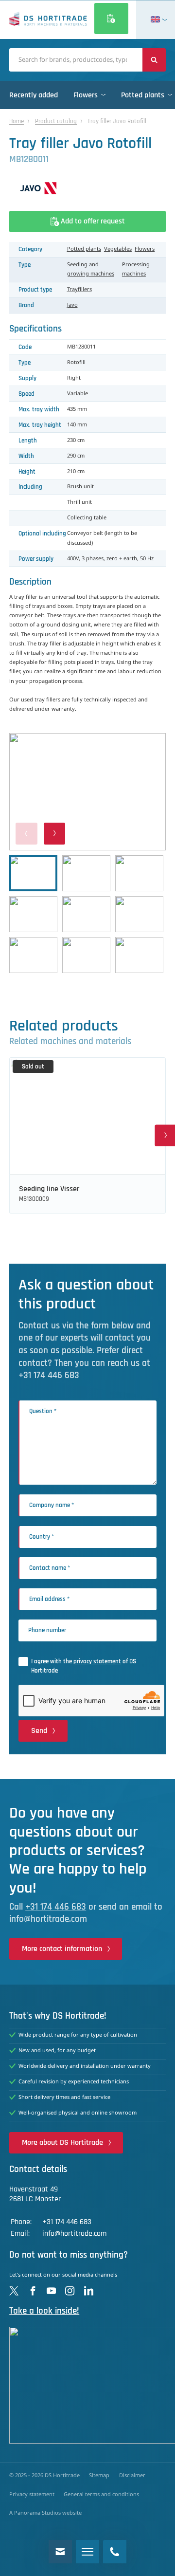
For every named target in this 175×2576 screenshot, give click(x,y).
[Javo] (87, 188)
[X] (14, 2291)
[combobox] (76, 60)
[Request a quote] (111, 18)
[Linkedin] (89, 2291)
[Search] (154, 60)
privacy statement (97, 1661)
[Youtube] (51, 2291)
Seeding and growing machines (91, 269)
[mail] (60, 2552)
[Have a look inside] (87, 2385)
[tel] (115, 2552)
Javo (72, 305)
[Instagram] (70, 2291)
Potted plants (84, 249)
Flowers (145, 249)
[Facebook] (33, 2291)
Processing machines (136, 269)
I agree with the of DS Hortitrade (84, 1666)
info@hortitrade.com (48, 1919)
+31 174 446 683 (56, 1907)
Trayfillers (79, 290)
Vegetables (118, 249)
